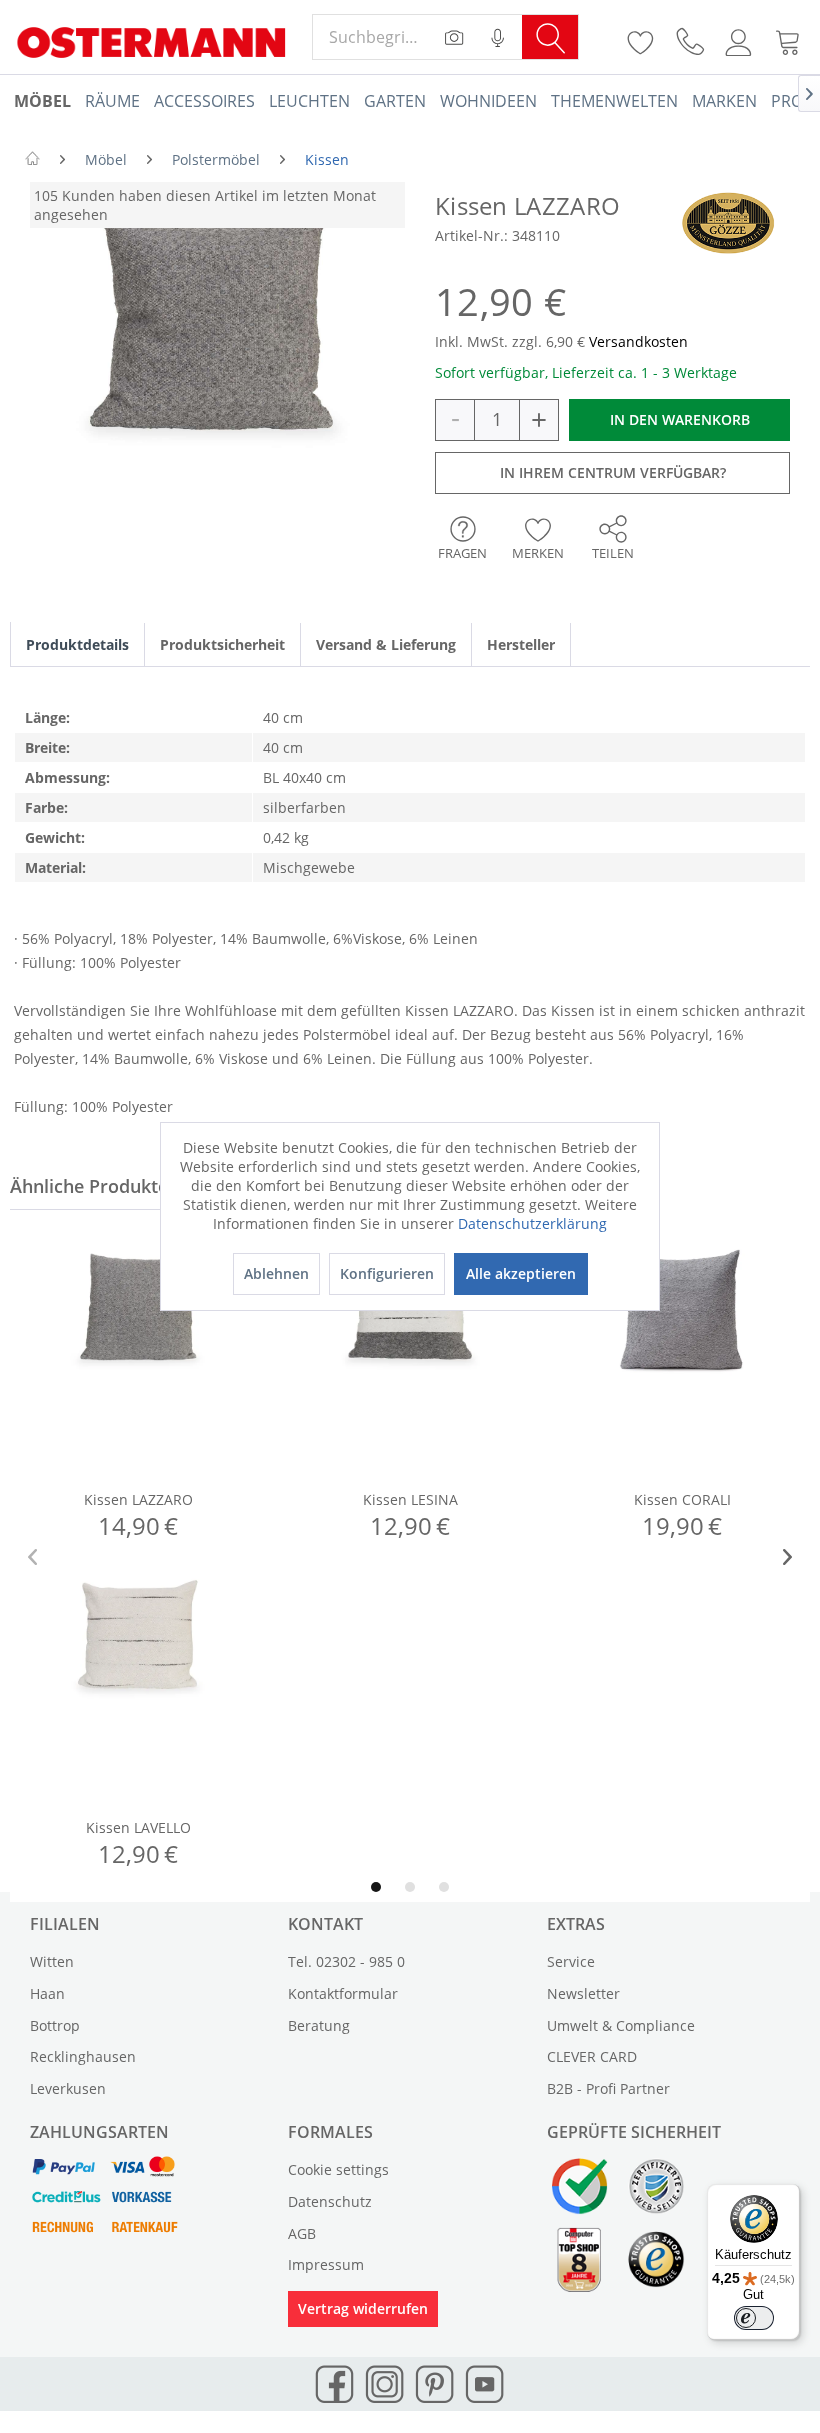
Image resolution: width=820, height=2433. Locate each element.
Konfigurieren (387, 1273)
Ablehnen (276, 1273)
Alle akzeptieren (521, 1273)
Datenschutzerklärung (532, 1223)
